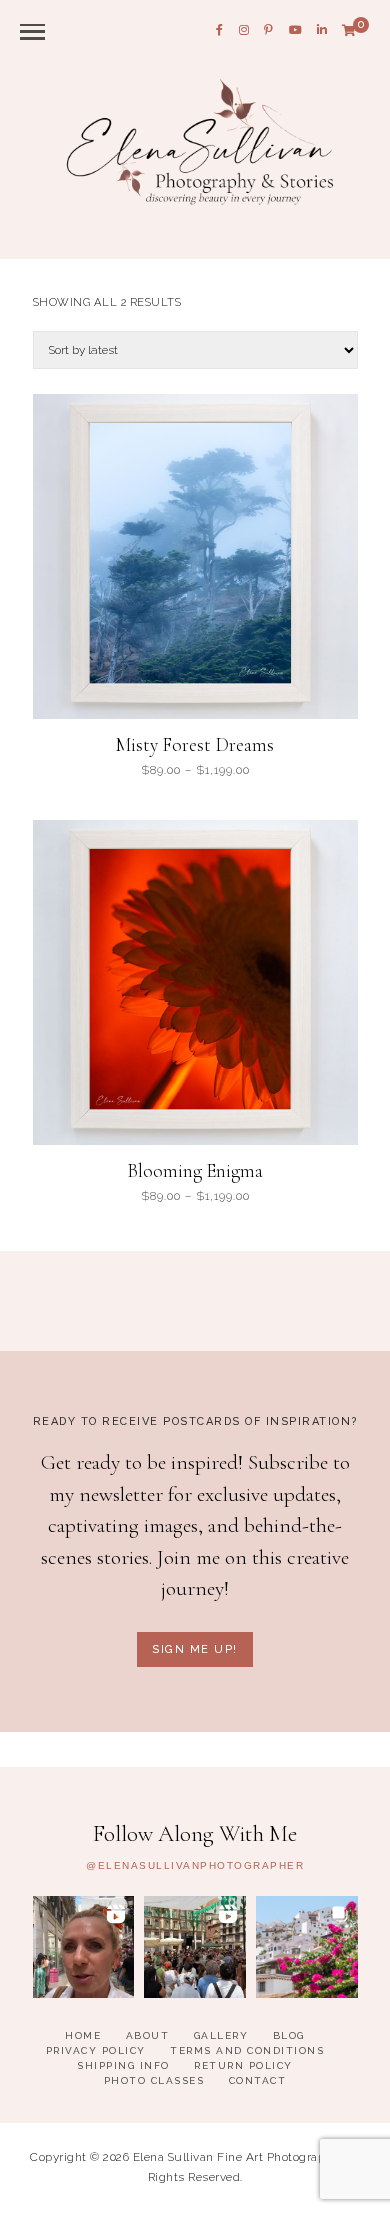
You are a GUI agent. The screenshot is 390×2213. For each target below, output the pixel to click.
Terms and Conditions (247, 2050)
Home (83, 2035)
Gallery (221, 2035)
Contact (258, 2080)
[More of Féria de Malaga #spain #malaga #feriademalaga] (84, 1947)
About (148, 2035)
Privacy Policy (96, 2050)
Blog (289, 2035)
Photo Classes (154, 2080)
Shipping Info (123, 2065)
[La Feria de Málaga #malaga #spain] (195, 1947)
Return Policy (243, 2065)
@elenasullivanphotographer (195, 1866)
